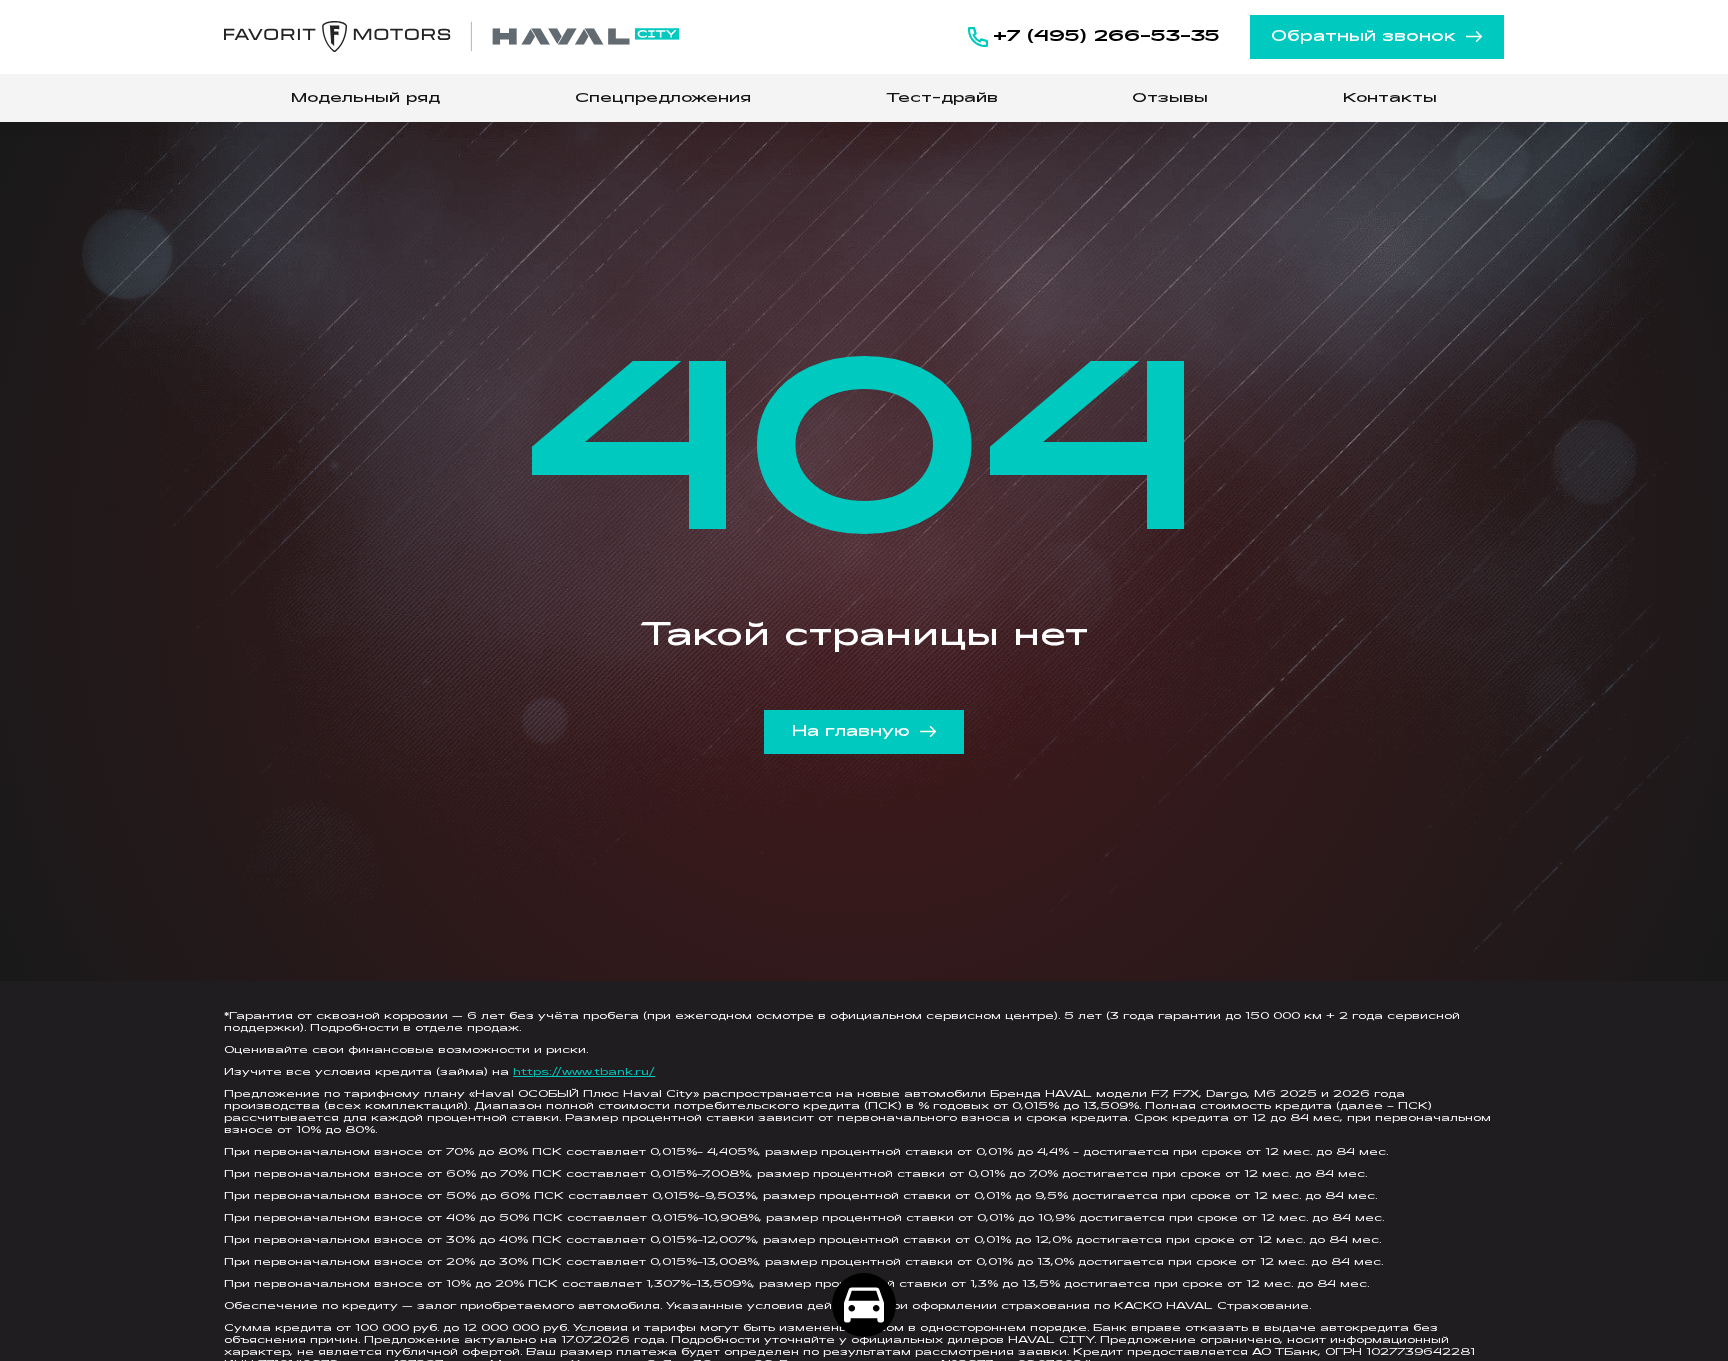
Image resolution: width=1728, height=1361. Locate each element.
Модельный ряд (365, 98)
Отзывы (1170, 98)
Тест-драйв (942, 98)
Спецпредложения (663, 98)
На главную (851, 732)
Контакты (1390, 98)
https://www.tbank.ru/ (584, 1072)
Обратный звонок (1363, 37)
